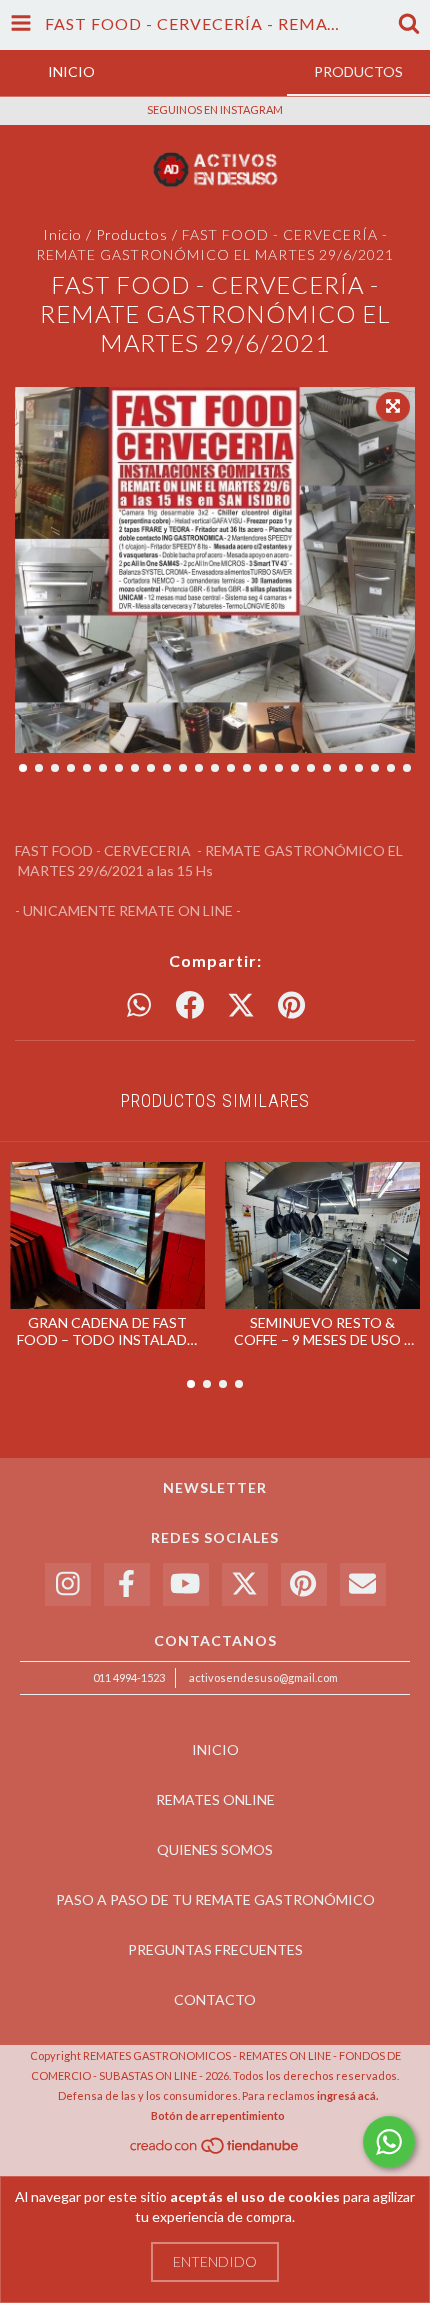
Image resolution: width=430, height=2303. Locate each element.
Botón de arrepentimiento (218, 2115)
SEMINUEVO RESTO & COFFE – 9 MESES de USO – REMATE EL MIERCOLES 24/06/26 (323, 1331)
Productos (132, 234)
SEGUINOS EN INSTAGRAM (215, 109)
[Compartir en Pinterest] (291, 1006)
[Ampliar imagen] (393, 407)
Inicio (62, 234)
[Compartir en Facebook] (190, 1006)
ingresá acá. (347, 2095)
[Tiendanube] (215, 2150)
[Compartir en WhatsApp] (139, 1006)
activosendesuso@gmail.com (263, 1677)
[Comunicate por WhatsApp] (389, 2142)
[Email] (363, 1584)
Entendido (215, 2261)
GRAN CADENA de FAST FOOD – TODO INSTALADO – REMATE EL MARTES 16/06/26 (108, 1331)
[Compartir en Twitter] (241, 1006)
